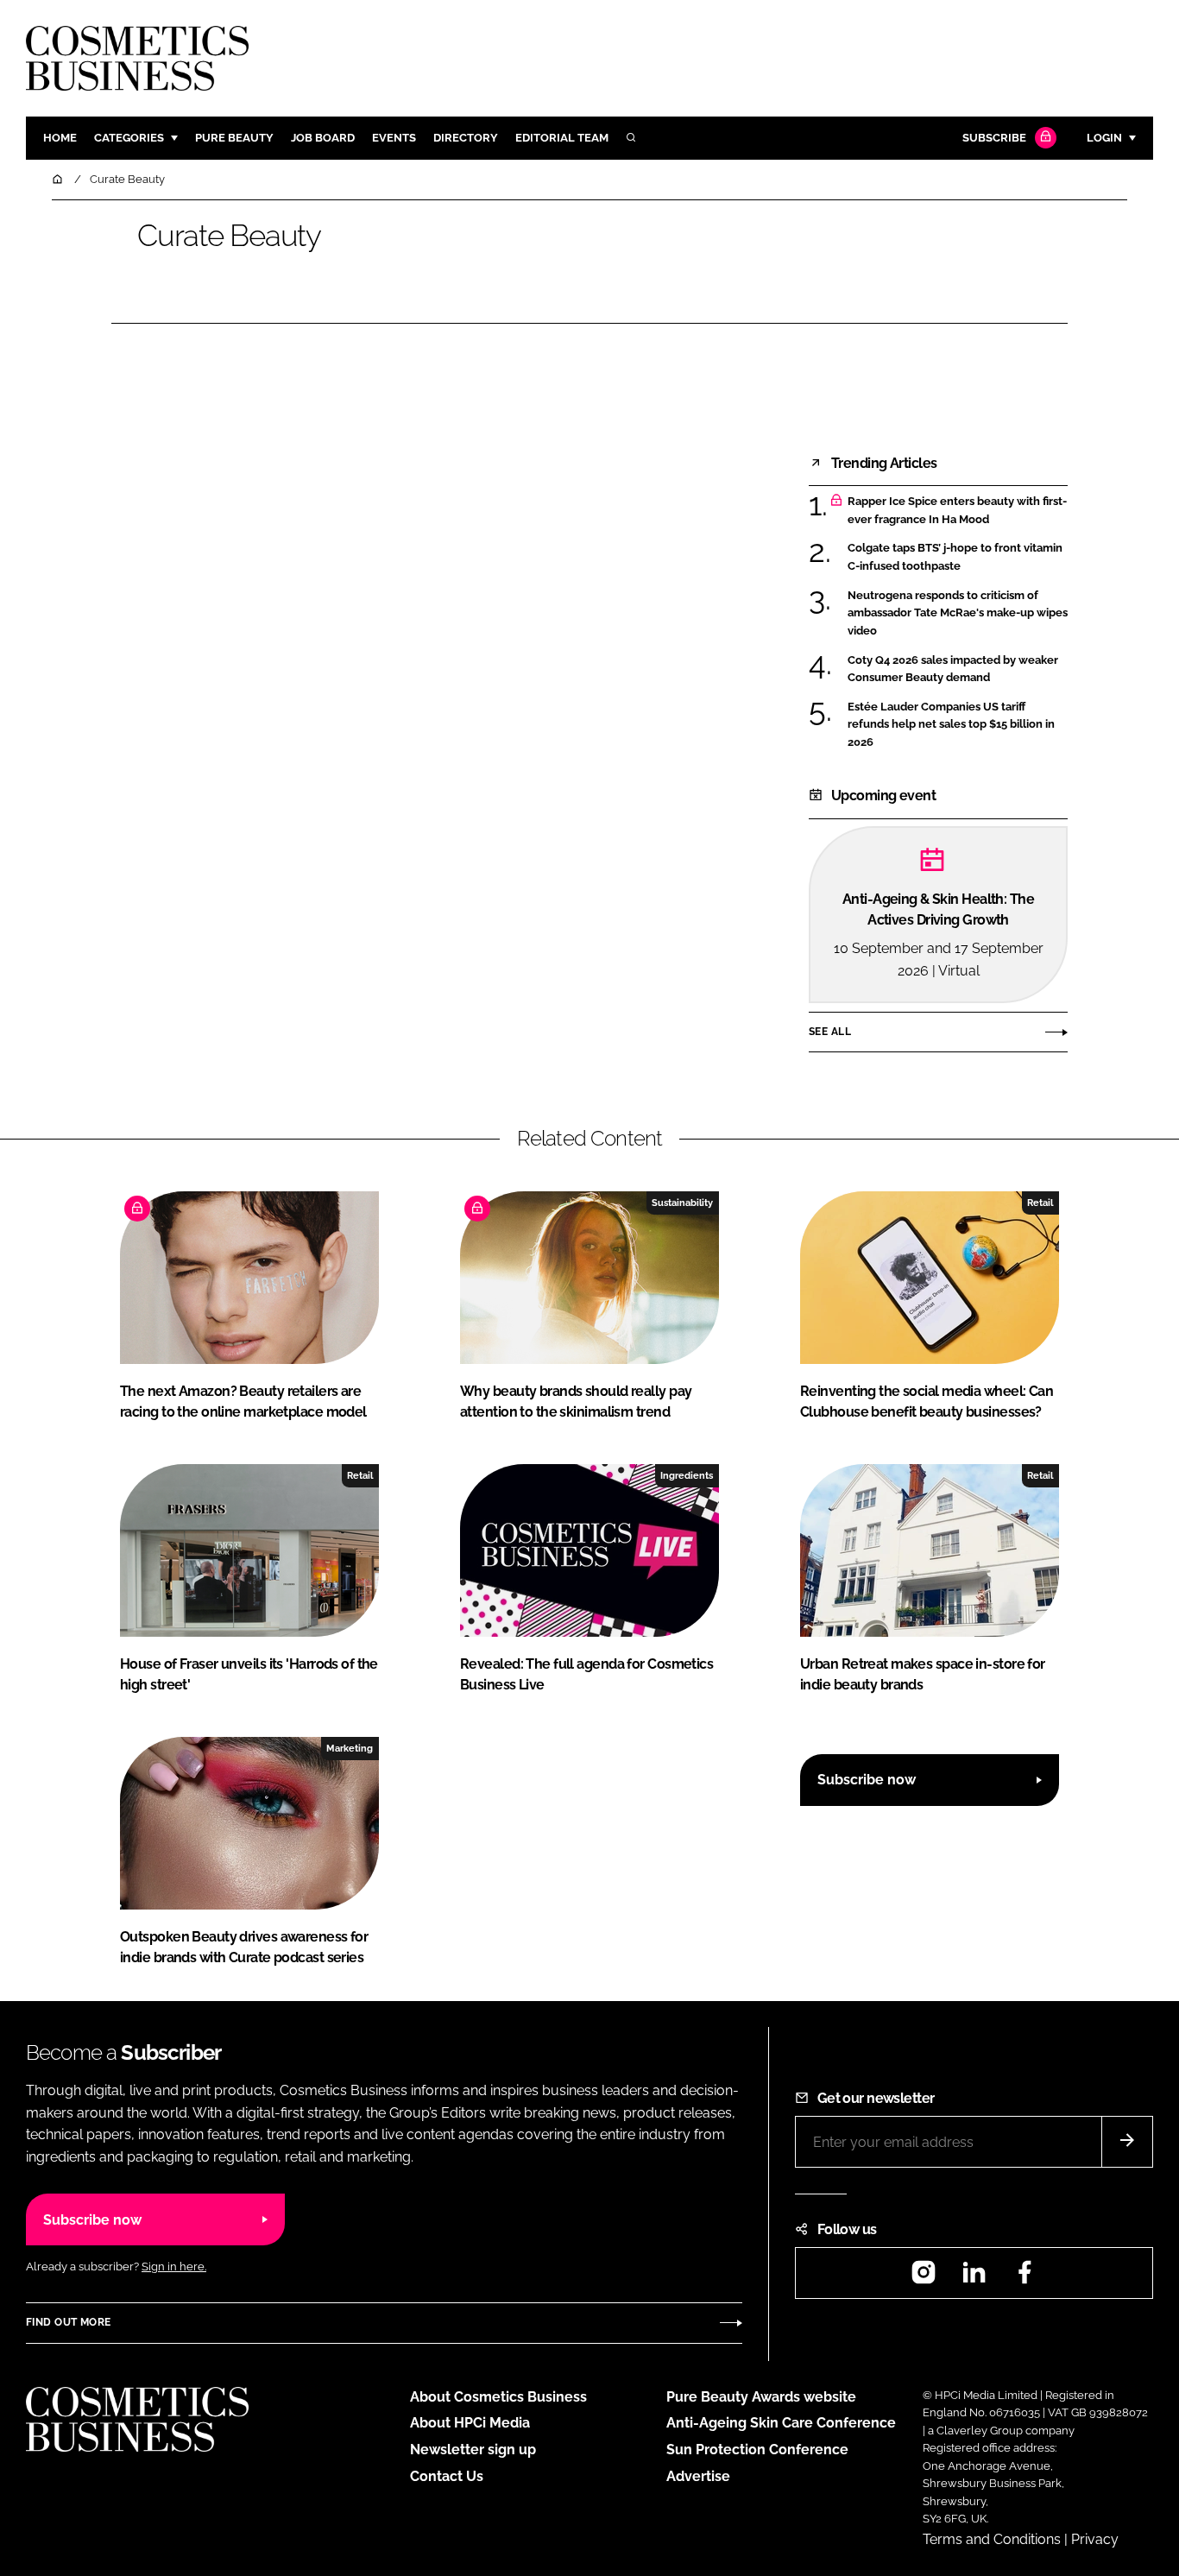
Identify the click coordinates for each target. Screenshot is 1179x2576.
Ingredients (687, 1475)
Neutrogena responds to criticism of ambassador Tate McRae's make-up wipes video (958, 613)
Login (1104, 138)
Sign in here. (174, 2267)
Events (394, 138)
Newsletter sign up (473, 2450)
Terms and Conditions (992, 2539)
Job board (323, 138)
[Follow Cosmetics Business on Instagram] (924, 2278)
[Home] (59, 179)
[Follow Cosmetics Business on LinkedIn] (974, 2278)
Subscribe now (867, 1780)
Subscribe (994, 138)
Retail (1040, 1203)
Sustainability (682, 1203)
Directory (466, 138)
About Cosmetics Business (498, 2397)
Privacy (1095, 2539)
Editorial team (562, 138)
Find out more (68, 2322)
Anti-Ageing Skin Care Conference (781, 2423)
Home (60, 138)
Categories (129, 138)
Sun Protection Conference (757, 2450)
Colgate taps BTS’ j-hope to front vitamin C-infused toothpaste (955, 557)
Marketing (350, 1748)
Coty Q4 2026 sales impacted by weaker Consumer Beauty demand (953, 669)
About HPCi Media (470, 2423)
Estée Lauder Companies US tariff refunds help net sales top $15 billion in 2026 (951, 725)
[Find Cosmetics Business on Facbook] (1025, 2278)
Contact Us (447, 2476)
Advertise (698, 2476)
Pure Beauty (234, 138)
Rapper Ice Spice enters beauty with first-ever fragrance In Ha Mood (957, 511)
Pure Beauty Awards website (761, 2397)
